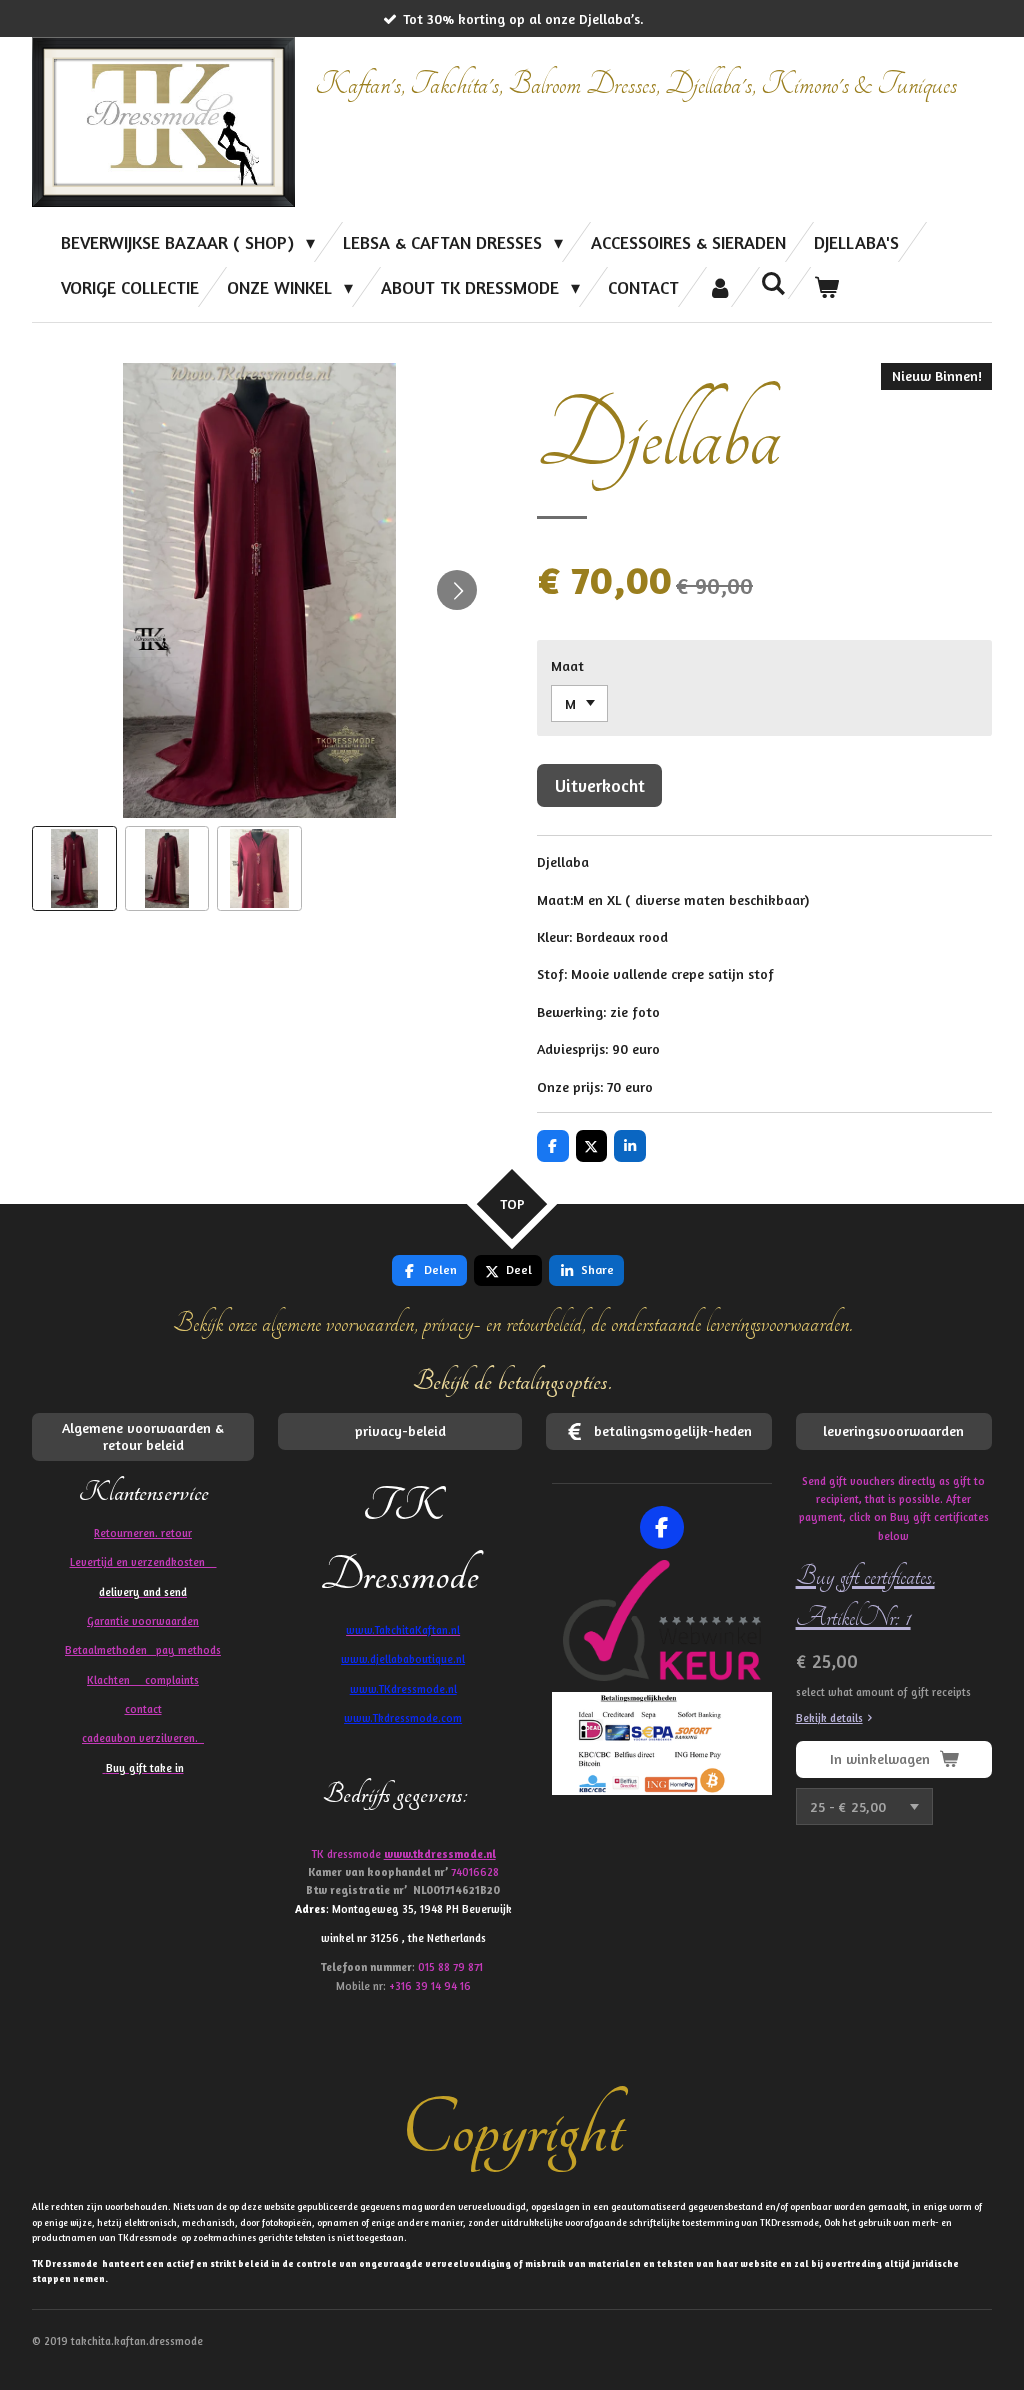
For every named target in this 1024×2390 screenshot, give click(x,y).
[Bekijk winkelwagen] (826, 287)
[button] (74, 868)
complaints (172, 1680)
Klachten (143, 1680)
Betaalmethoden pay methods (143, 1650)
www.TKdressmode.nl (403, 1689)
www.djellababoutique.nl (403, 1659)
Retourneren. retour (143, 1533)
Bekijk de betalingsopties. (512, 1381)
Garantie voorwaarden (143, 1621)
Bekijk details (829, 1718)
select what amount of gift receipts (883, 1692)
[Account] (719, 287)
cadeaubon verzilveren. (143, 1738)
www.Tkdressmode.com (403, 1718)
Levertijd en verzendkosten (143, 1562)
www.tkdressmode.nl (440, 1854)
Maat (567, 665)
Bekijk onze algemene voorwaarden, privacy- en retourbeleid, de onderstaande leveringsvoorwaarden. (512, 1323)
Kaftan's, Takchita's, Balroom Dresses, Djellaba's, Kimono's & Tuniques (636, 84)
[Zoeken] (773, 283)
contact (143, 1709)
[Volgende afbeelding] (457, 590)
